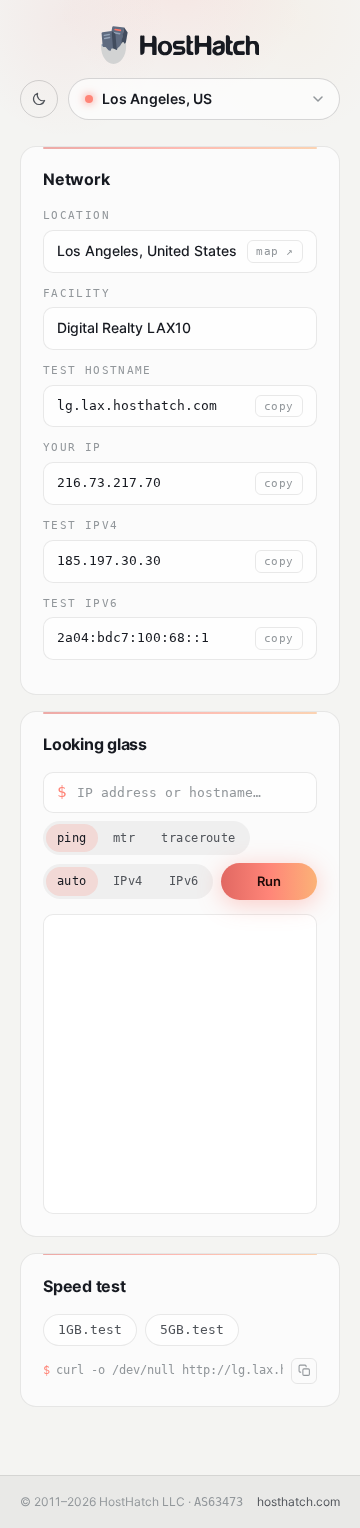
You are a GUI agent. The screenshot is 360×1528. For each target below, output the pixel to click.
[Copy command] (304, 1371)
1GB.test (90, 1329)
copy (279, 406)
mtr (124, 838)
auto (72, 881)
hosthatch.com (298, 1501)
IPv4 (128, 881)
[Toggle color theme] (39, 99)
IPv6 (184, 881)
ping (72, 838)
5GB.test (192, 1329)
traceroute (198, 838)
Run (269, 881)
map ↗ (275, 251)
